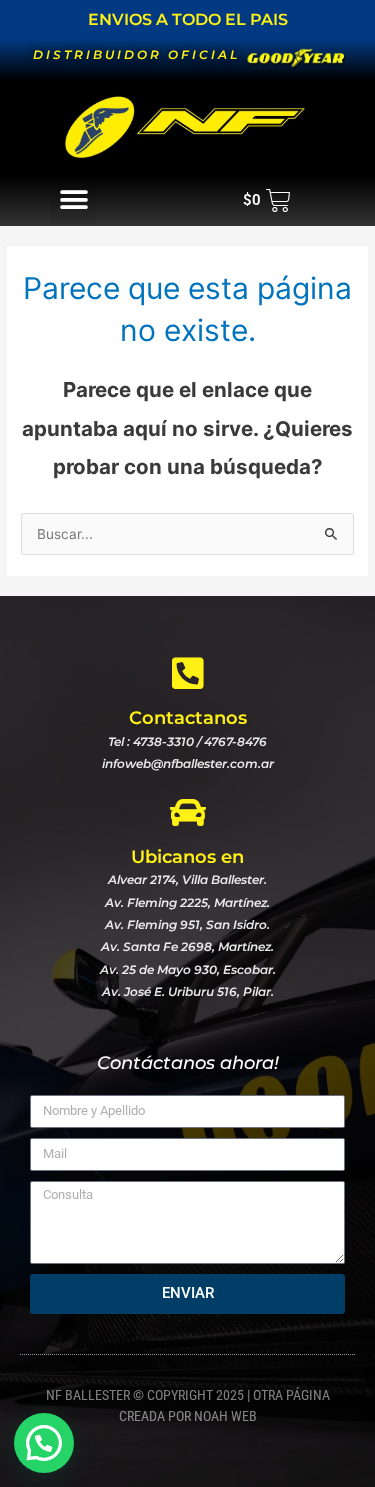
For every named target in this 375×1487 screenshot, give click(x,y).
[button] (73, 200)
